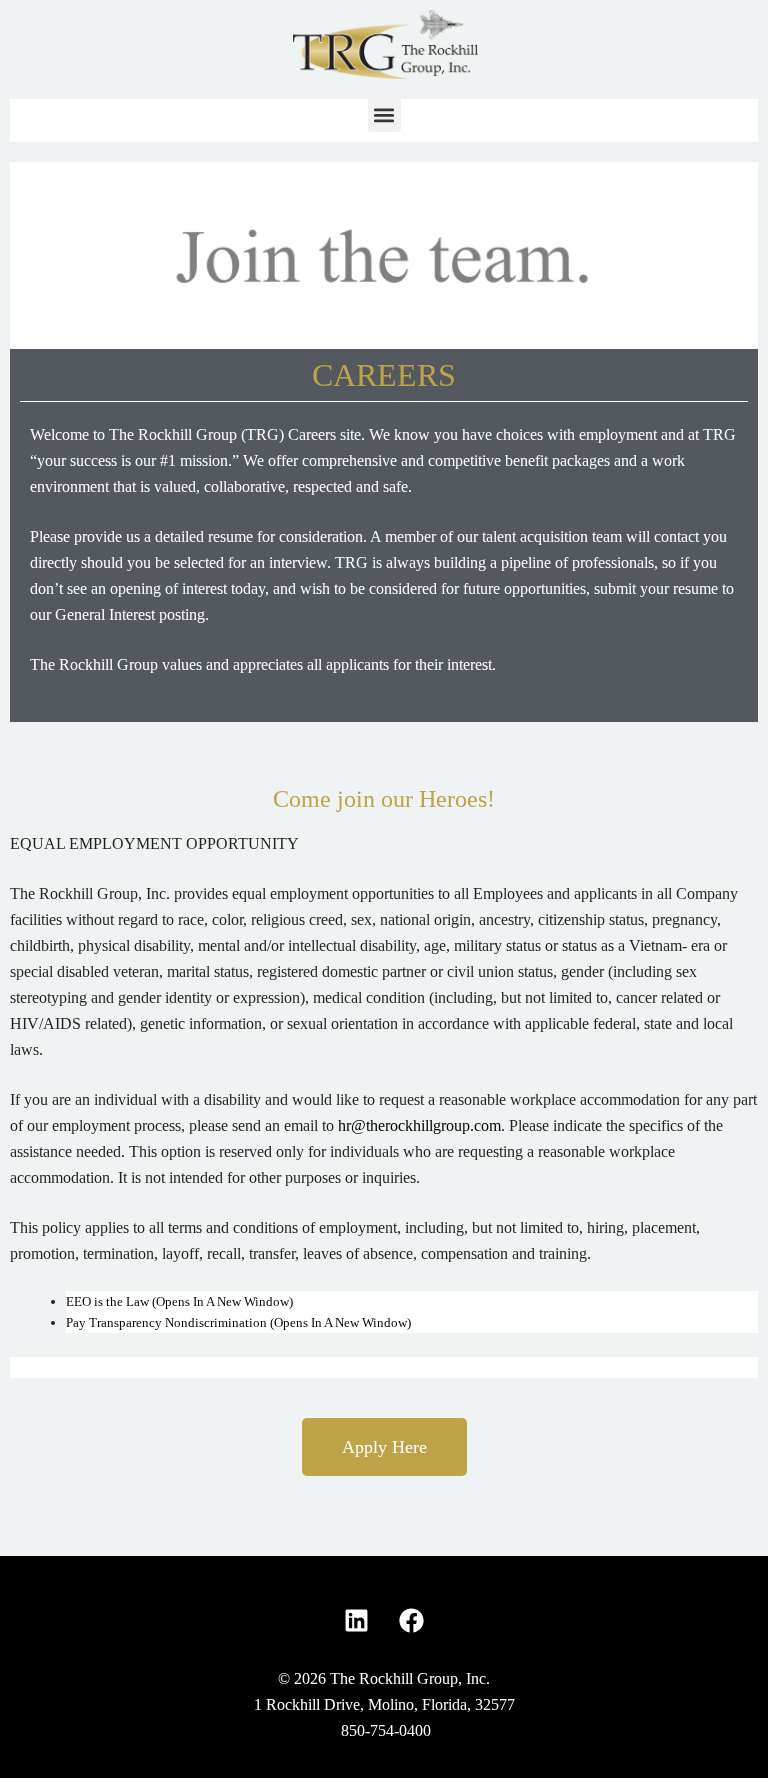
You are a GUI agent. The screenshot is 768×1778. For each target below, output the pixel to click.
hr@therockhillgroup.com (419, 1125)
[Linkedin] (357, 1621)
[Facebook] (412, 1621)
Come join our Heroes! (384, 799)
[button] (384, 115)
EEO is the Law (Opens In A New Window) (179, 1301)
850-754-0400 (386, 1730)
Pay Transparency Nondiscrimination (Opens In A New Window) (238, 1322)
